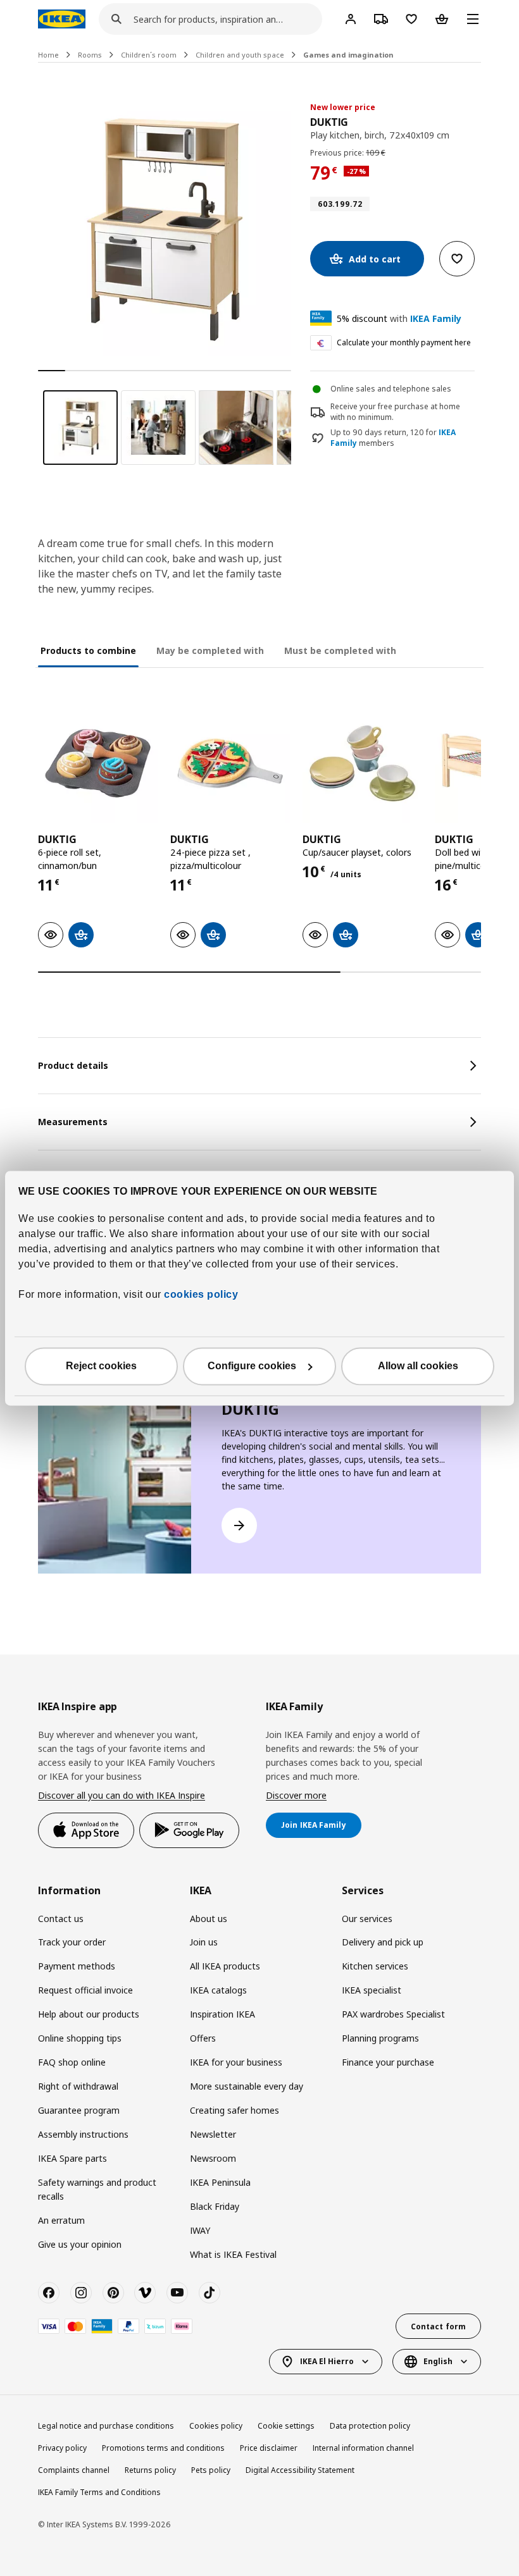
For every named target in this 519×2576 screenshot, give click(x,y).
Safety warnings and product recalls (97, 2189)
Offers (203, 2038)
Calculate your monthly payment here (404, 342)
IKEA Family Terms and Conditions (99, 2492)
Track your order (72, 1942)
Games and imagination (348, 55)
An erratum (61, 2220)
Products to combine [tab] (88, 650)
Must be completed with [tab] (340, 650)
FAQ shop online (72, 2062)
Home (48, 55)
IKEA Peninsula (220, 2182)
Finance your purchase (388, 2062)
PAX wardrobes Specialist (393, 2014)
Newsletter (213, 2134)
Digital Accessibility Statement (300, 2470)
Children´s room (149, 55)
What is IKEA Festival (233, 2254)
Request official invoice (85, 1990)
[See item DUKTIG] (98, 763)
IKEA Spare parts (72, 2158)
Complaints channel (74, 2470)
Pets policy (211, 2470)
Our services (367, 1919)
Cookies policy (216, 2426)
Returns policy (150, 2470)
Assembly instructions (83, 2134)
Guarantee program (79, 2110)
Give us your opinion (80, 2244)
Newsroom (213, 2158)
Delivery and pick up (383, 1942)
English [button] (438, 2361)
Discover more (296, 1795)
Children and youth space (240, 55)
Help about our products (89, 2014)
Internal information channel (363, 2448)
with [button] (399, 318)
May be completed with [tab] (210, 650)
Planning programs (380, 2038)
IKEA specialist (372, 1990)
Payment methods (77, 1966)
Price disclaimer (269, 2448)
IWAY (200, 2230)
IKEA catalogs (218, 1990)
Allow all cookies (418, 1366)
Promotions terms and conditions (163, 2448)
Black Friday (215, 2206)
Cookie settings (286, 2426)
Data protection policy (370, 2426)
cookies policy (201, 1294)
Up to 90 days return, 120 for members (393, 438)
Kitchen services (375, 1966)
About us (209, 1919)
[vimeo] (145, 2293)
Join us (204, 1942)
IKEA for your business (236, 2062)
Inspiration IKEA (222, 2014)
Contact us (61, 1919)
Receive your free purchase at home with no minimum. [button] (395, 412)
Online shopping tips (80, 2038)
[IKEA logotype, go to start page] (62, 19)
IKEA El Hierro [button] (327, 2361)
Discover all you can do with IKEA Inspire (122, 1795)
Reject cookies (101, 1366)
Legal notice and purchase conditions (106, 2426)
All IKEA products (225, 1966)
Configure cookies (252, 1366)
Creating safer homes (234, 2110)
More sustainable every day (247, 2086)
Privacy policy (62, 2448)
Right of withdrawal (78, 2086)
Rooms (90, 55)
